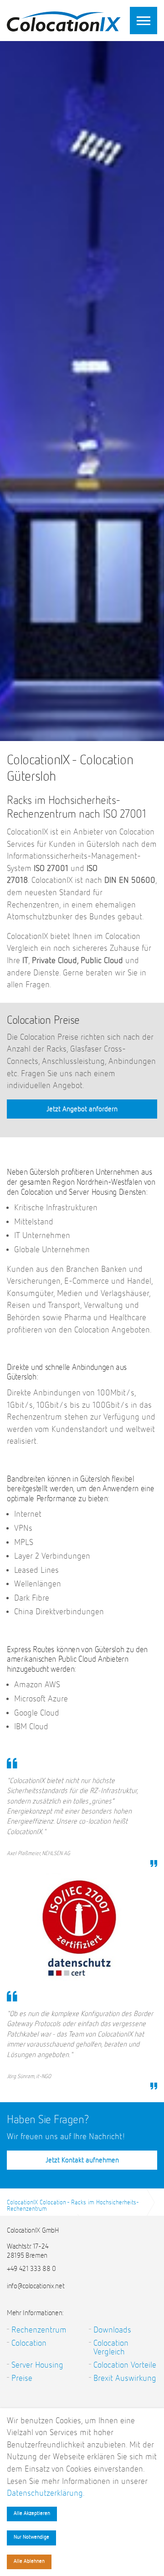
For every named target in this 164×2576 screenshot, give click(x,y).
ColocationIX (64, 19)
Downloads (112, 2330)
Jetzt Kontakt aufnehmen (82, 2161)
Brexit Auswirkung (125, 2378)
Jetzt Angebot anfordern (82, 1109)
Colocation (29, 2343)
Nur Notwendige (31, 2537)
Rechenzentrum (39, 2330)
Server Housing (37, 2365)
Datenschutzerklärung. (46, 2493)
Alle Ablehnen (29, 2561)
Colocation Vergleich (111, 2348)
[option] (82, 492)
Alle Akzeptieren (32, 2514)
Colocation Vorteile (125, 2365)
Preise (22, 2378)
